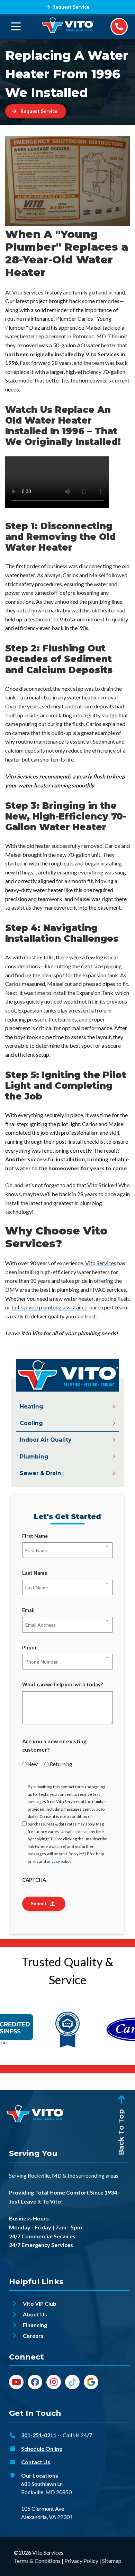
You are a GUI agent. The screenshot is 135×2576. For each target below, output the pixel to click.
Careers (33, 2336)
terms (33, 1861)
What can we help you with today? (62, 1684)
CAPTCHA (34, 1880)
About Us (35, 2314)
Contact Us (36, 2462)
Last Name (35, 1573)
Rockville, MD (45, 2175)
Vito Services (101, 1263)
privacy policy (59, 1861)
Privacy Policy (81, 2561)
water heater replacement (36, 336)
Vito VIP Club (40, 2303)
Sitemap (112, 2561)
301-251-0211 (39, 2435)
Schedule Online (42, 2448)
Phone (30, 1648)
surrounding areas (97, 2175)
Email (28, 1611)
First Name (35, 1537)
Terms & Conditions (37, 2561)
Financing (35, 2325)
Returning (61, 1764)
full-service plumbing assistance (49, 1307)
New (33, 1764)
